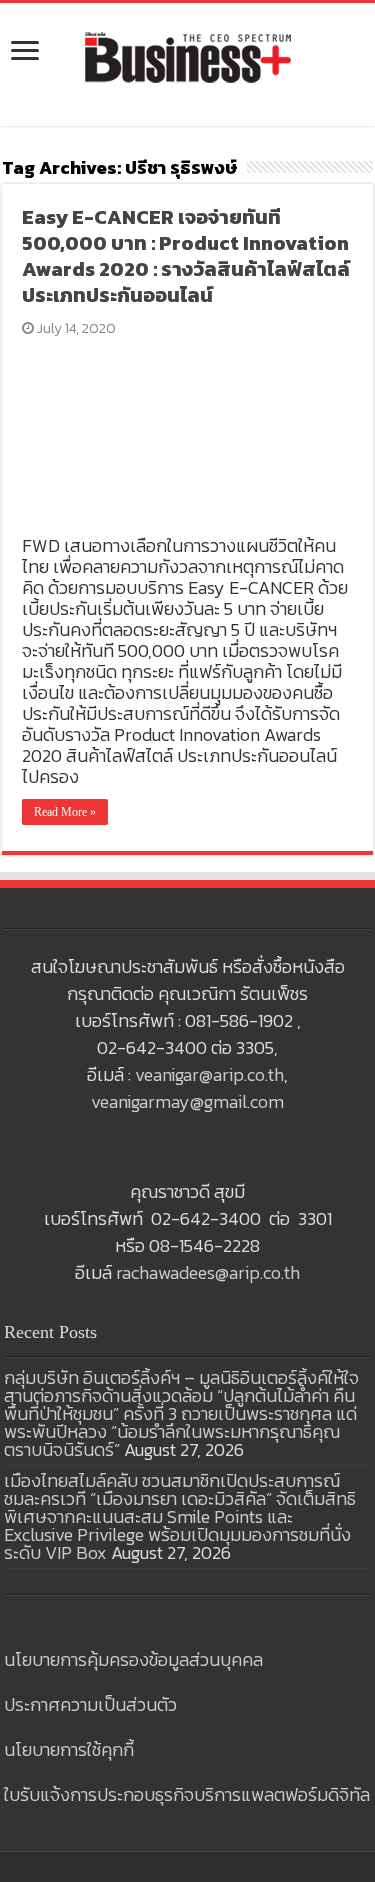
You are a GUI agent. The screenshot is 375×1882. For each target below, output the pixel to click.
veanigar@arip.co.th (209, 1074)
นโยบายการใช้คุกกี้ (69, 1749)
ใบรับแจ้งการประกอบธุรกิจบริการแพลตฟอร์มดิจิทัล (187, 1794)
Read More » (65, 812)
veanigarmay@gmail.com (187, 1101)
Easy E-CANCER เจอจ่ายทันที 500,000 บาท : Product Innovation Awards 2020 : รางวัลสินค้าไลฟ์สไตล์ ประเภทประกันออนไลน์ (186, 256)
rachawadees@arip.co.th (208, 1272)
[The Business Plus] (188, 56)
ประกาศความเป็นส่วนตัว (90, 1704)
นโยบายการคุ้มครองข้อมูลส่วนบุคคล (133, 1659)
